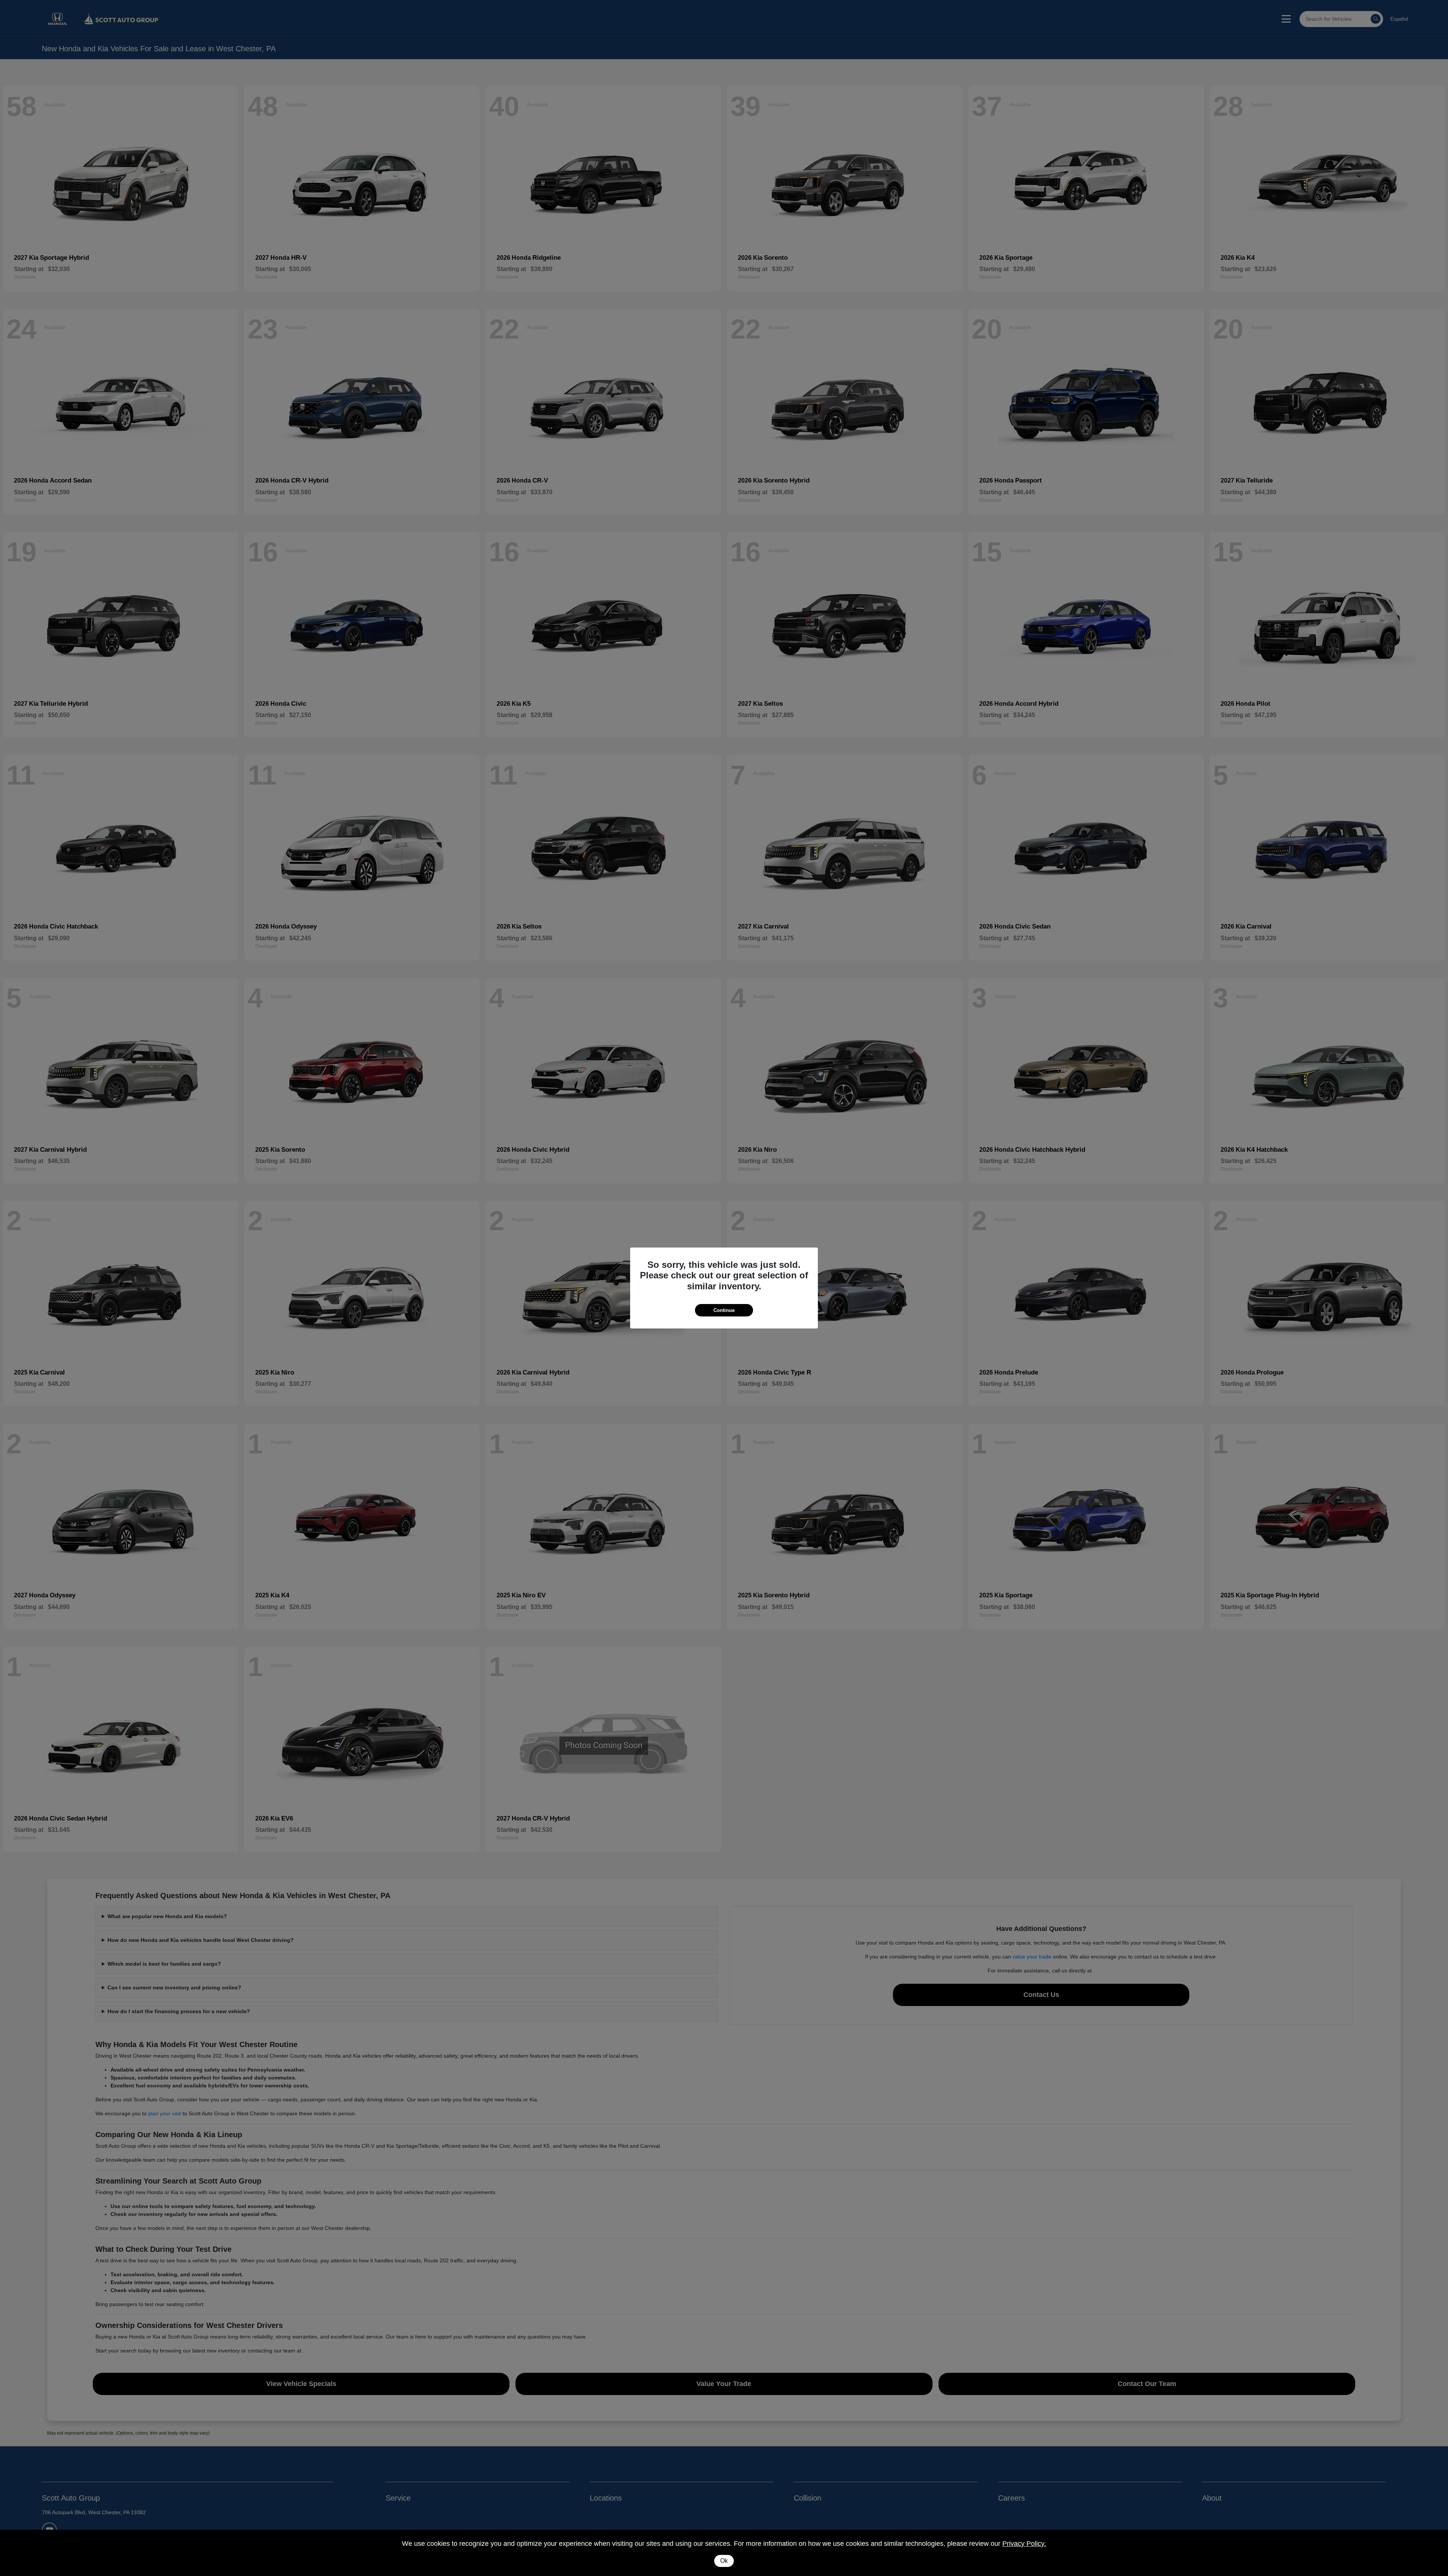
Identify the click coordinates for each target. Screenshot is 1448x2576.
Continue (724, 1310)
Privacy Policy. (1024, 2544)
